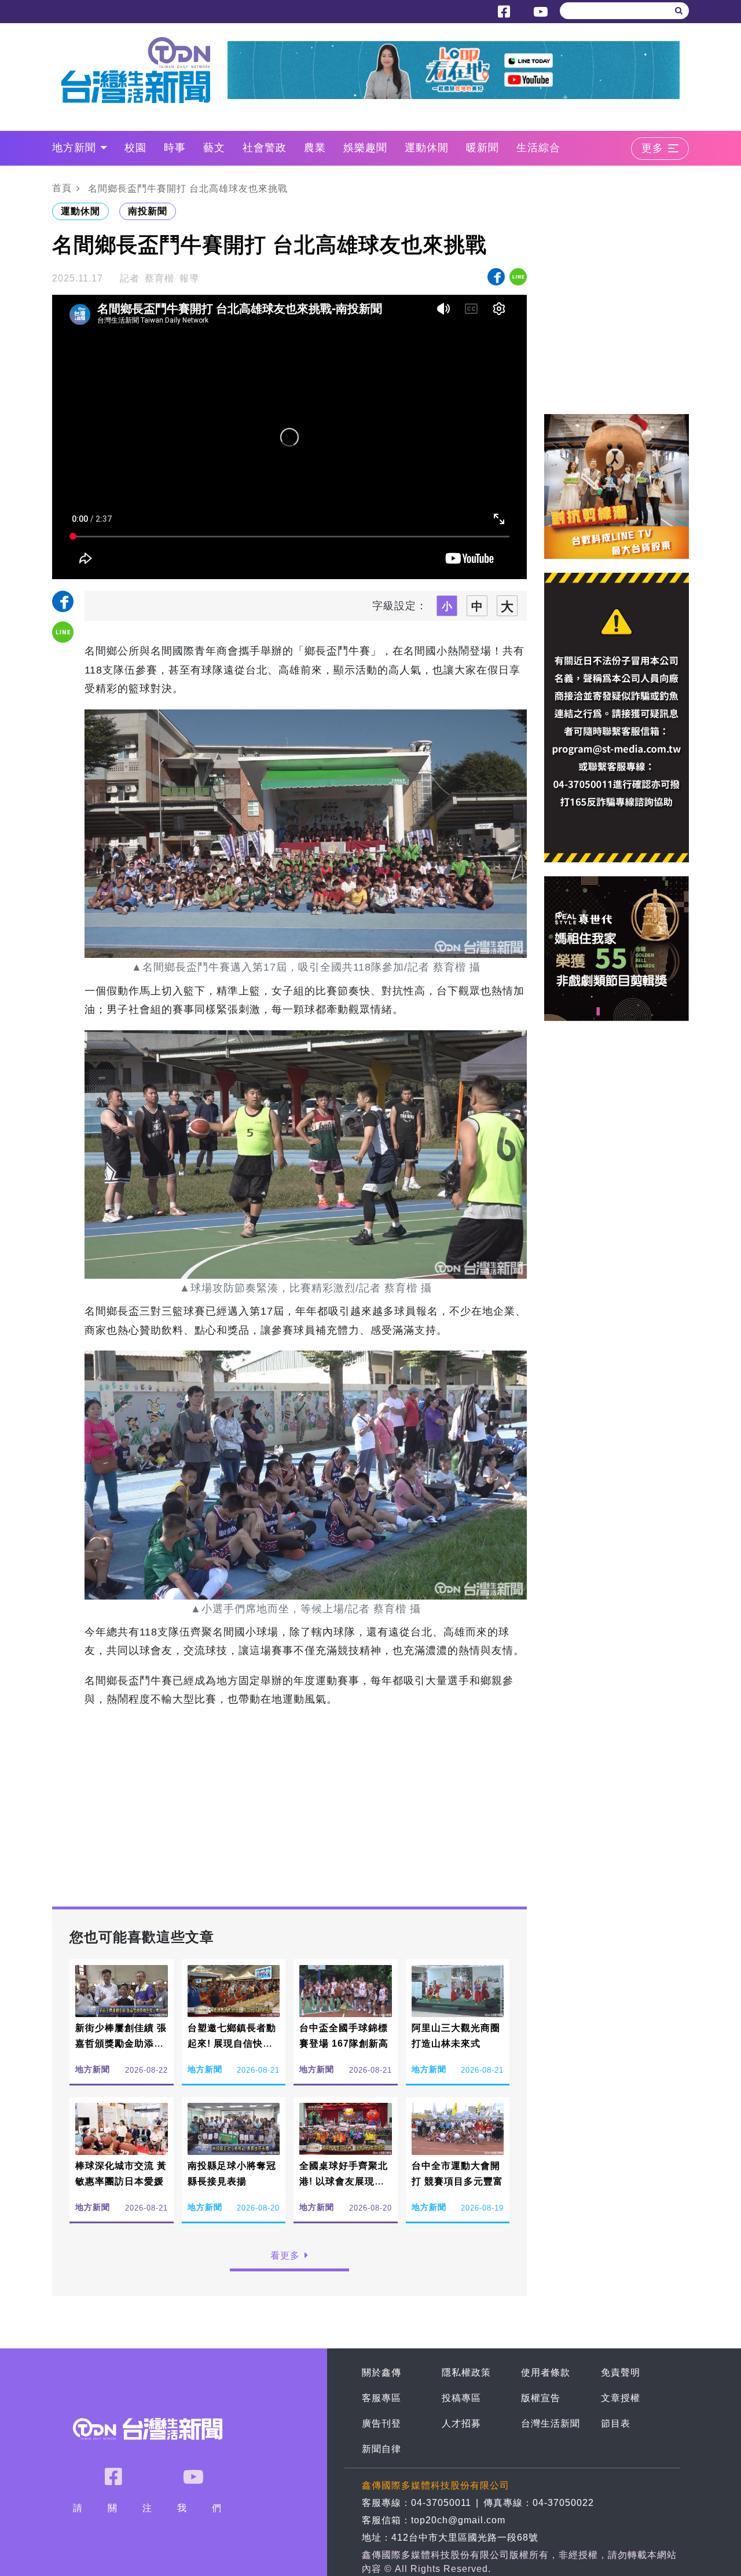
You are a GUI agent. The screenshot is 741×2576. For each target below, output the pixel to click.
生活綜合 (538, 148)
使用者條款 (546, 2372)
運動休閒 (427, 148)
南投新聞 (148, 211)
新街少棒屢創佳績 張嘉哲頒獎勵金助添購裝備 (121, 2043)
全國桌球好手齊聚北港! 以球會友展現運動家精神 (344, 2181)
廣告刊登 (381, 2423)
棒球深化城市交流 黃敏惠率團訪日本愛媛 (121, 2173)
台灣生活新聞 (551, 2423)
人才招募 (461, 2423)
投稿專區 (461, 2398)
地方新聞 (74, 148)
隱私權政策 (466, 2372)
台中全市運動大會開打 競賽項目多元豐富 (457, 2173)
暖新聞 (483, 148)
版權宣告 (541, 2398)
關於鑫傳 (381, 2372)
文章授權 (621, 2398)
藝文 (214, 148)
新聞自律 (381, 2449)
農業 (315, 148)
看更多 (285, 2255)
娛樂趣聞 (365, 148)
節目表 (616, 2423)
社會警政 (265, 148)
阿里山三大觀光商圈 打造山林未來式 (456, 2036)
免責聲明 (621, 2372)
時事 (175, 148)
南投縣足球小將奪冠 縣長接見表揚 (232, 2173)
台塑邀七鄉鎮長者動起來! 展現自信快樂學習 (232, 2043)
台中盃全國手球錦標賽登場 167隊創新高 (344, 2036)
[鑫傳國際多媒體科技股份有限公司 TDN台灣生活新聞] (144, 70)
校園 (135, 148)
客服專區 (381, 2398)
